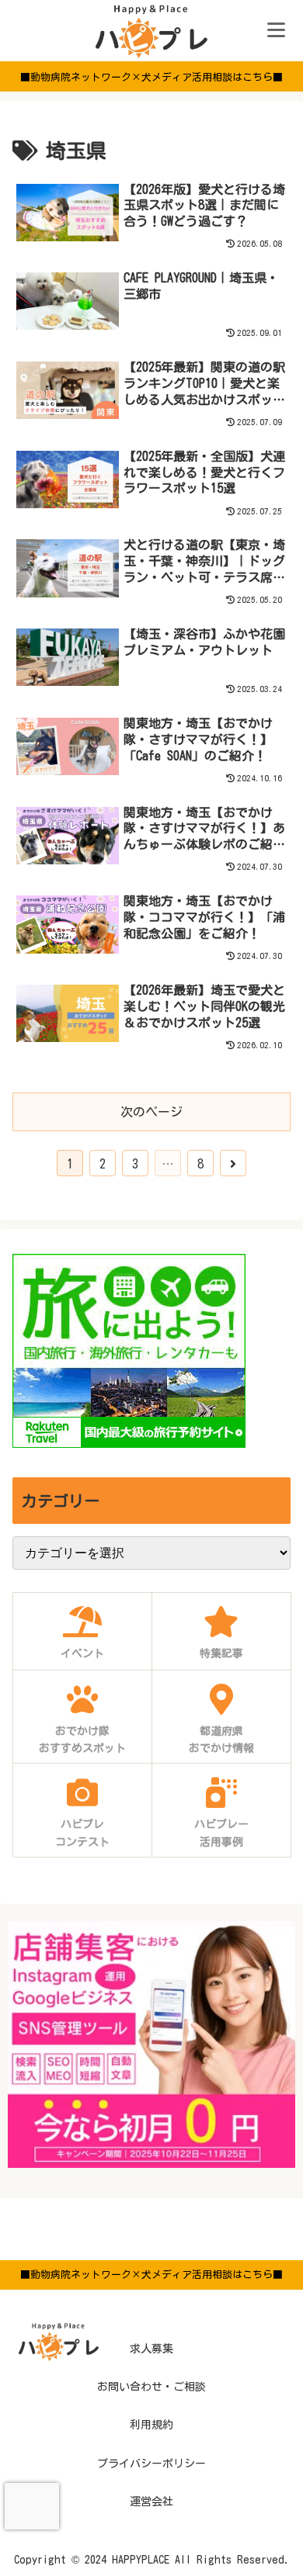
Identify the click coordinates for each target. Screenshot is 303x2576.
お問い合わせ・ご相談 (151, 2387)
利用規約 (151, 2425)
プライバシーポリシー (151, 2463)
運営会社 (151, 2502)
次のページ (151, 1112)
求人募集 (151, 2349)
